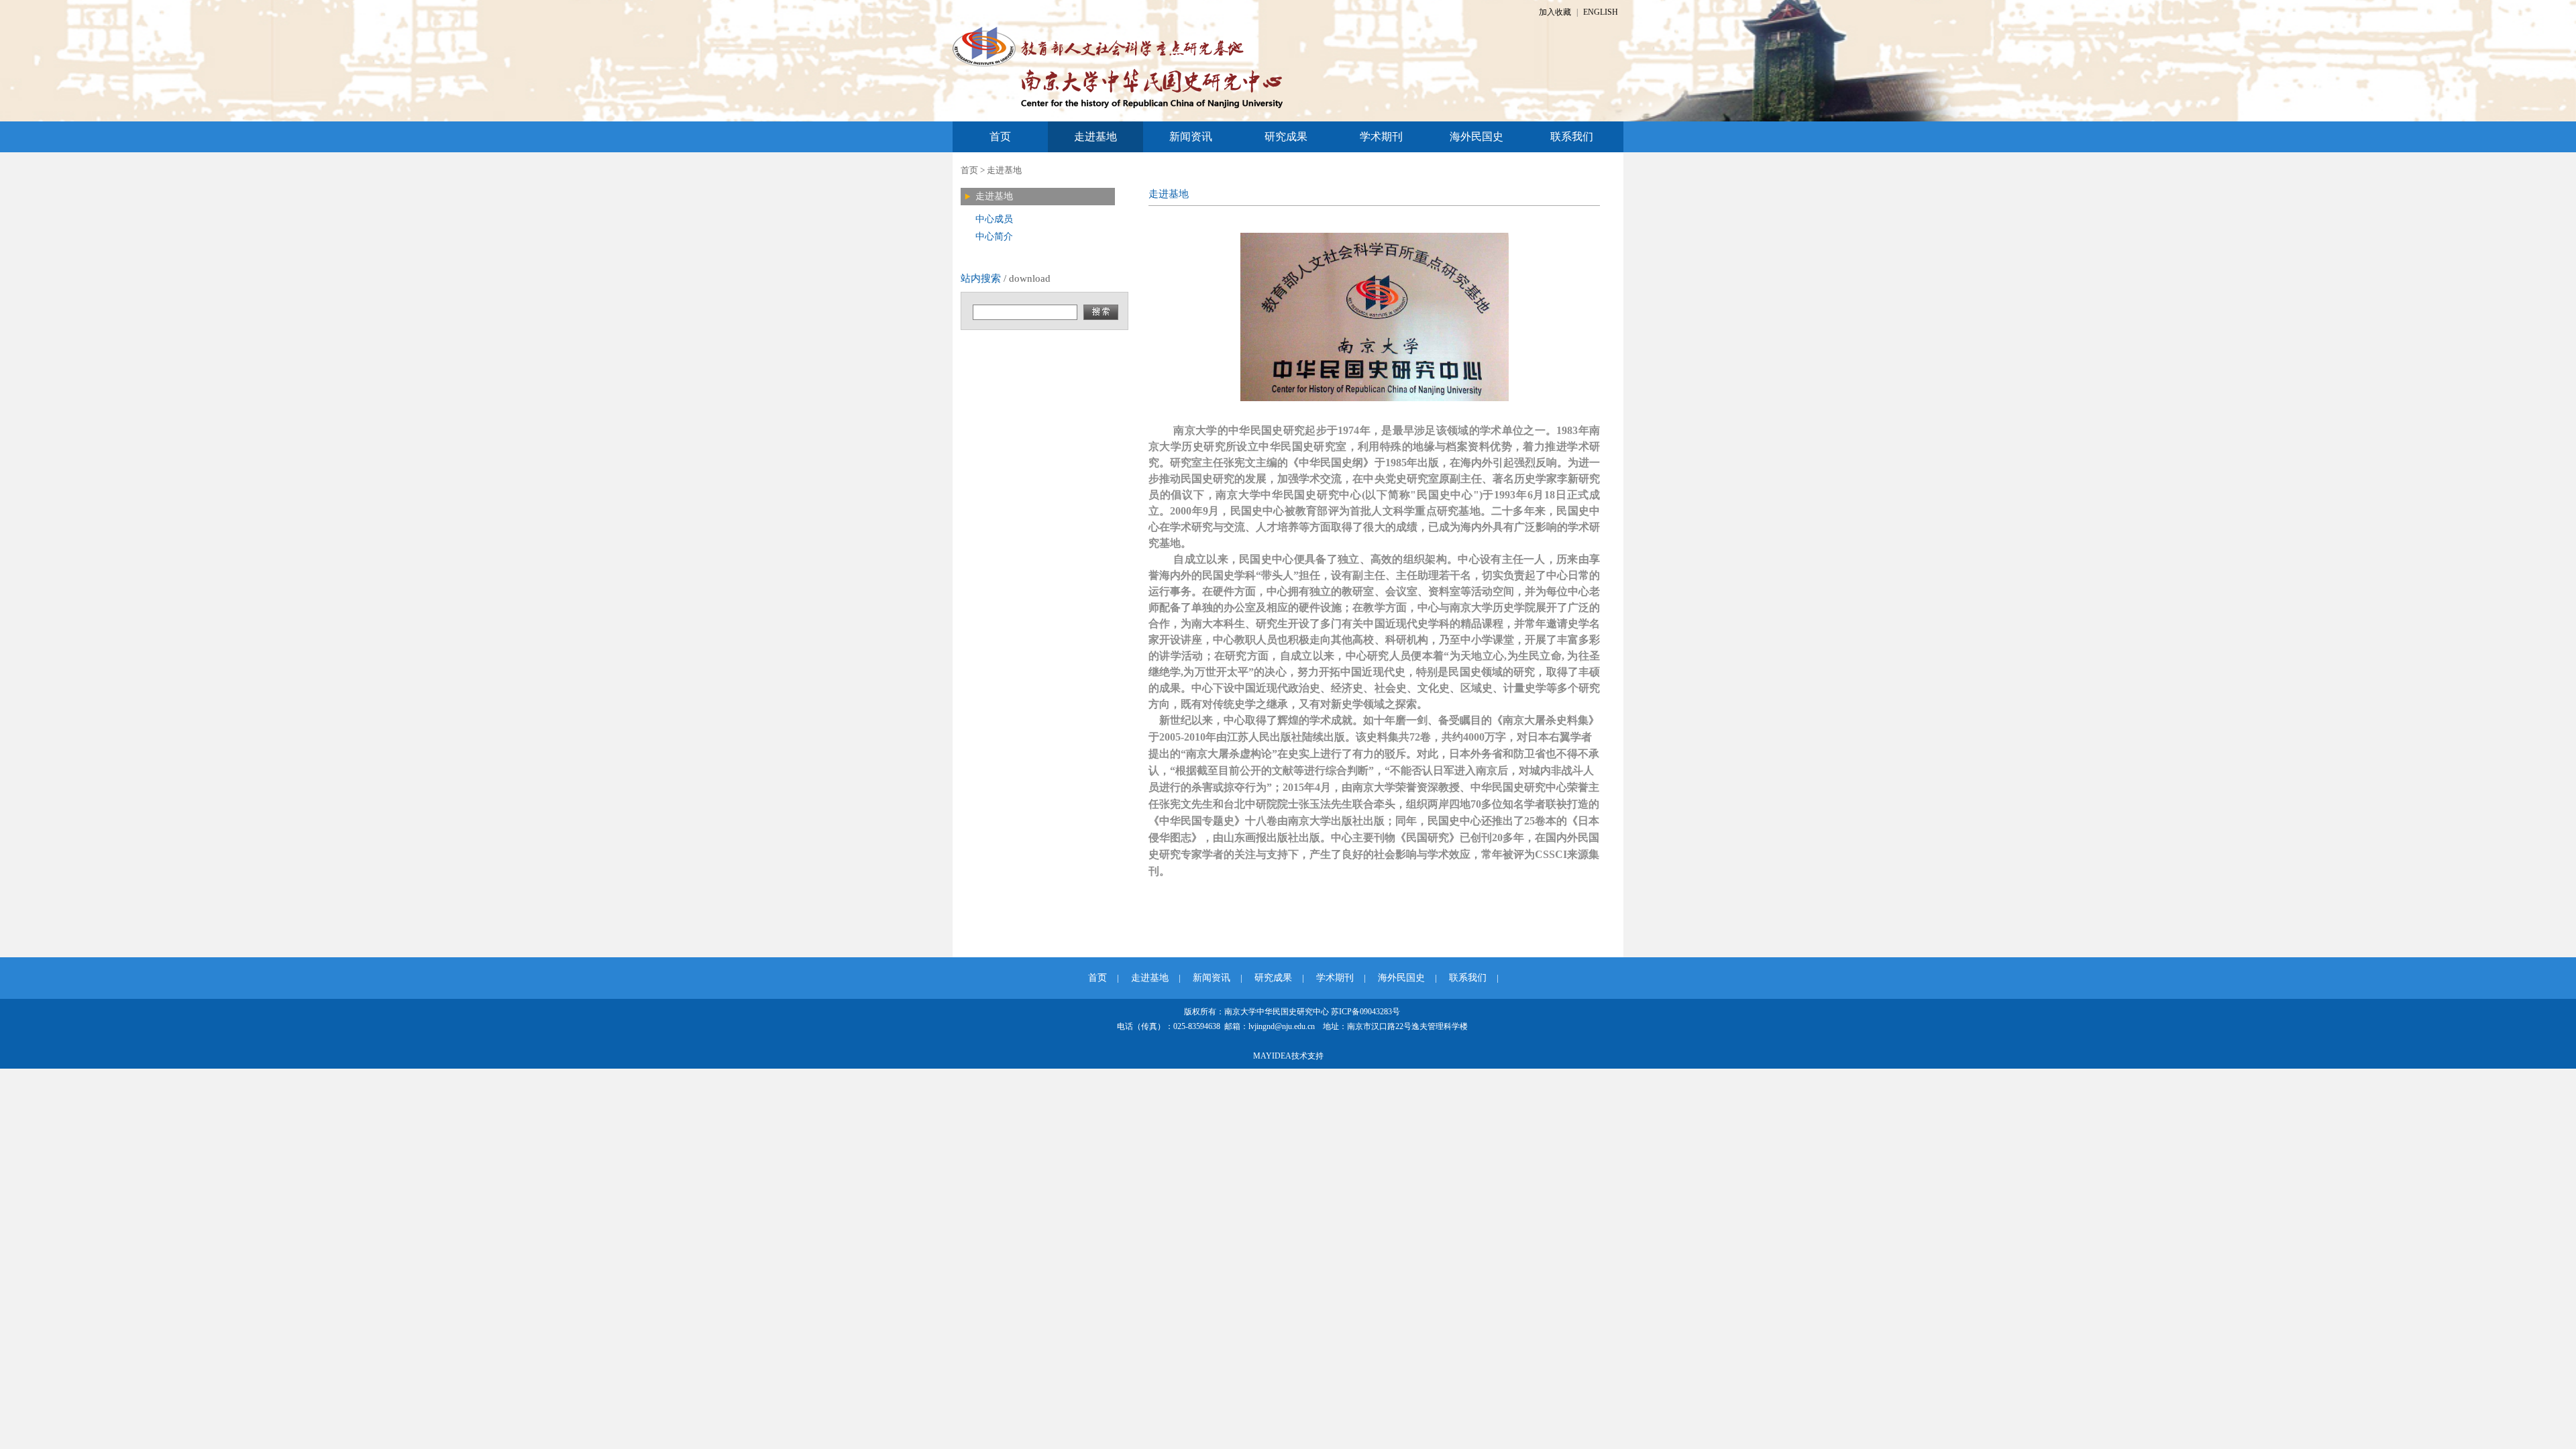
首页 (1000, 137)
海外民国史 (1477, 137)
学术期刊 (1381, 137)
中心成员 (994, 219)
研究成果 (1286, 137)
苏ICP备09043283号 (1365, 1012)
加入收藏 (1555, 12)
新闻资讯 (1191, 137)
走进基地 (1095, 137)
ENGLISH (1601, 12)
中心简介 (994, 236)
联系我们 (1572, 137)
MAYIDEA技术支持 (1288, 1056)
